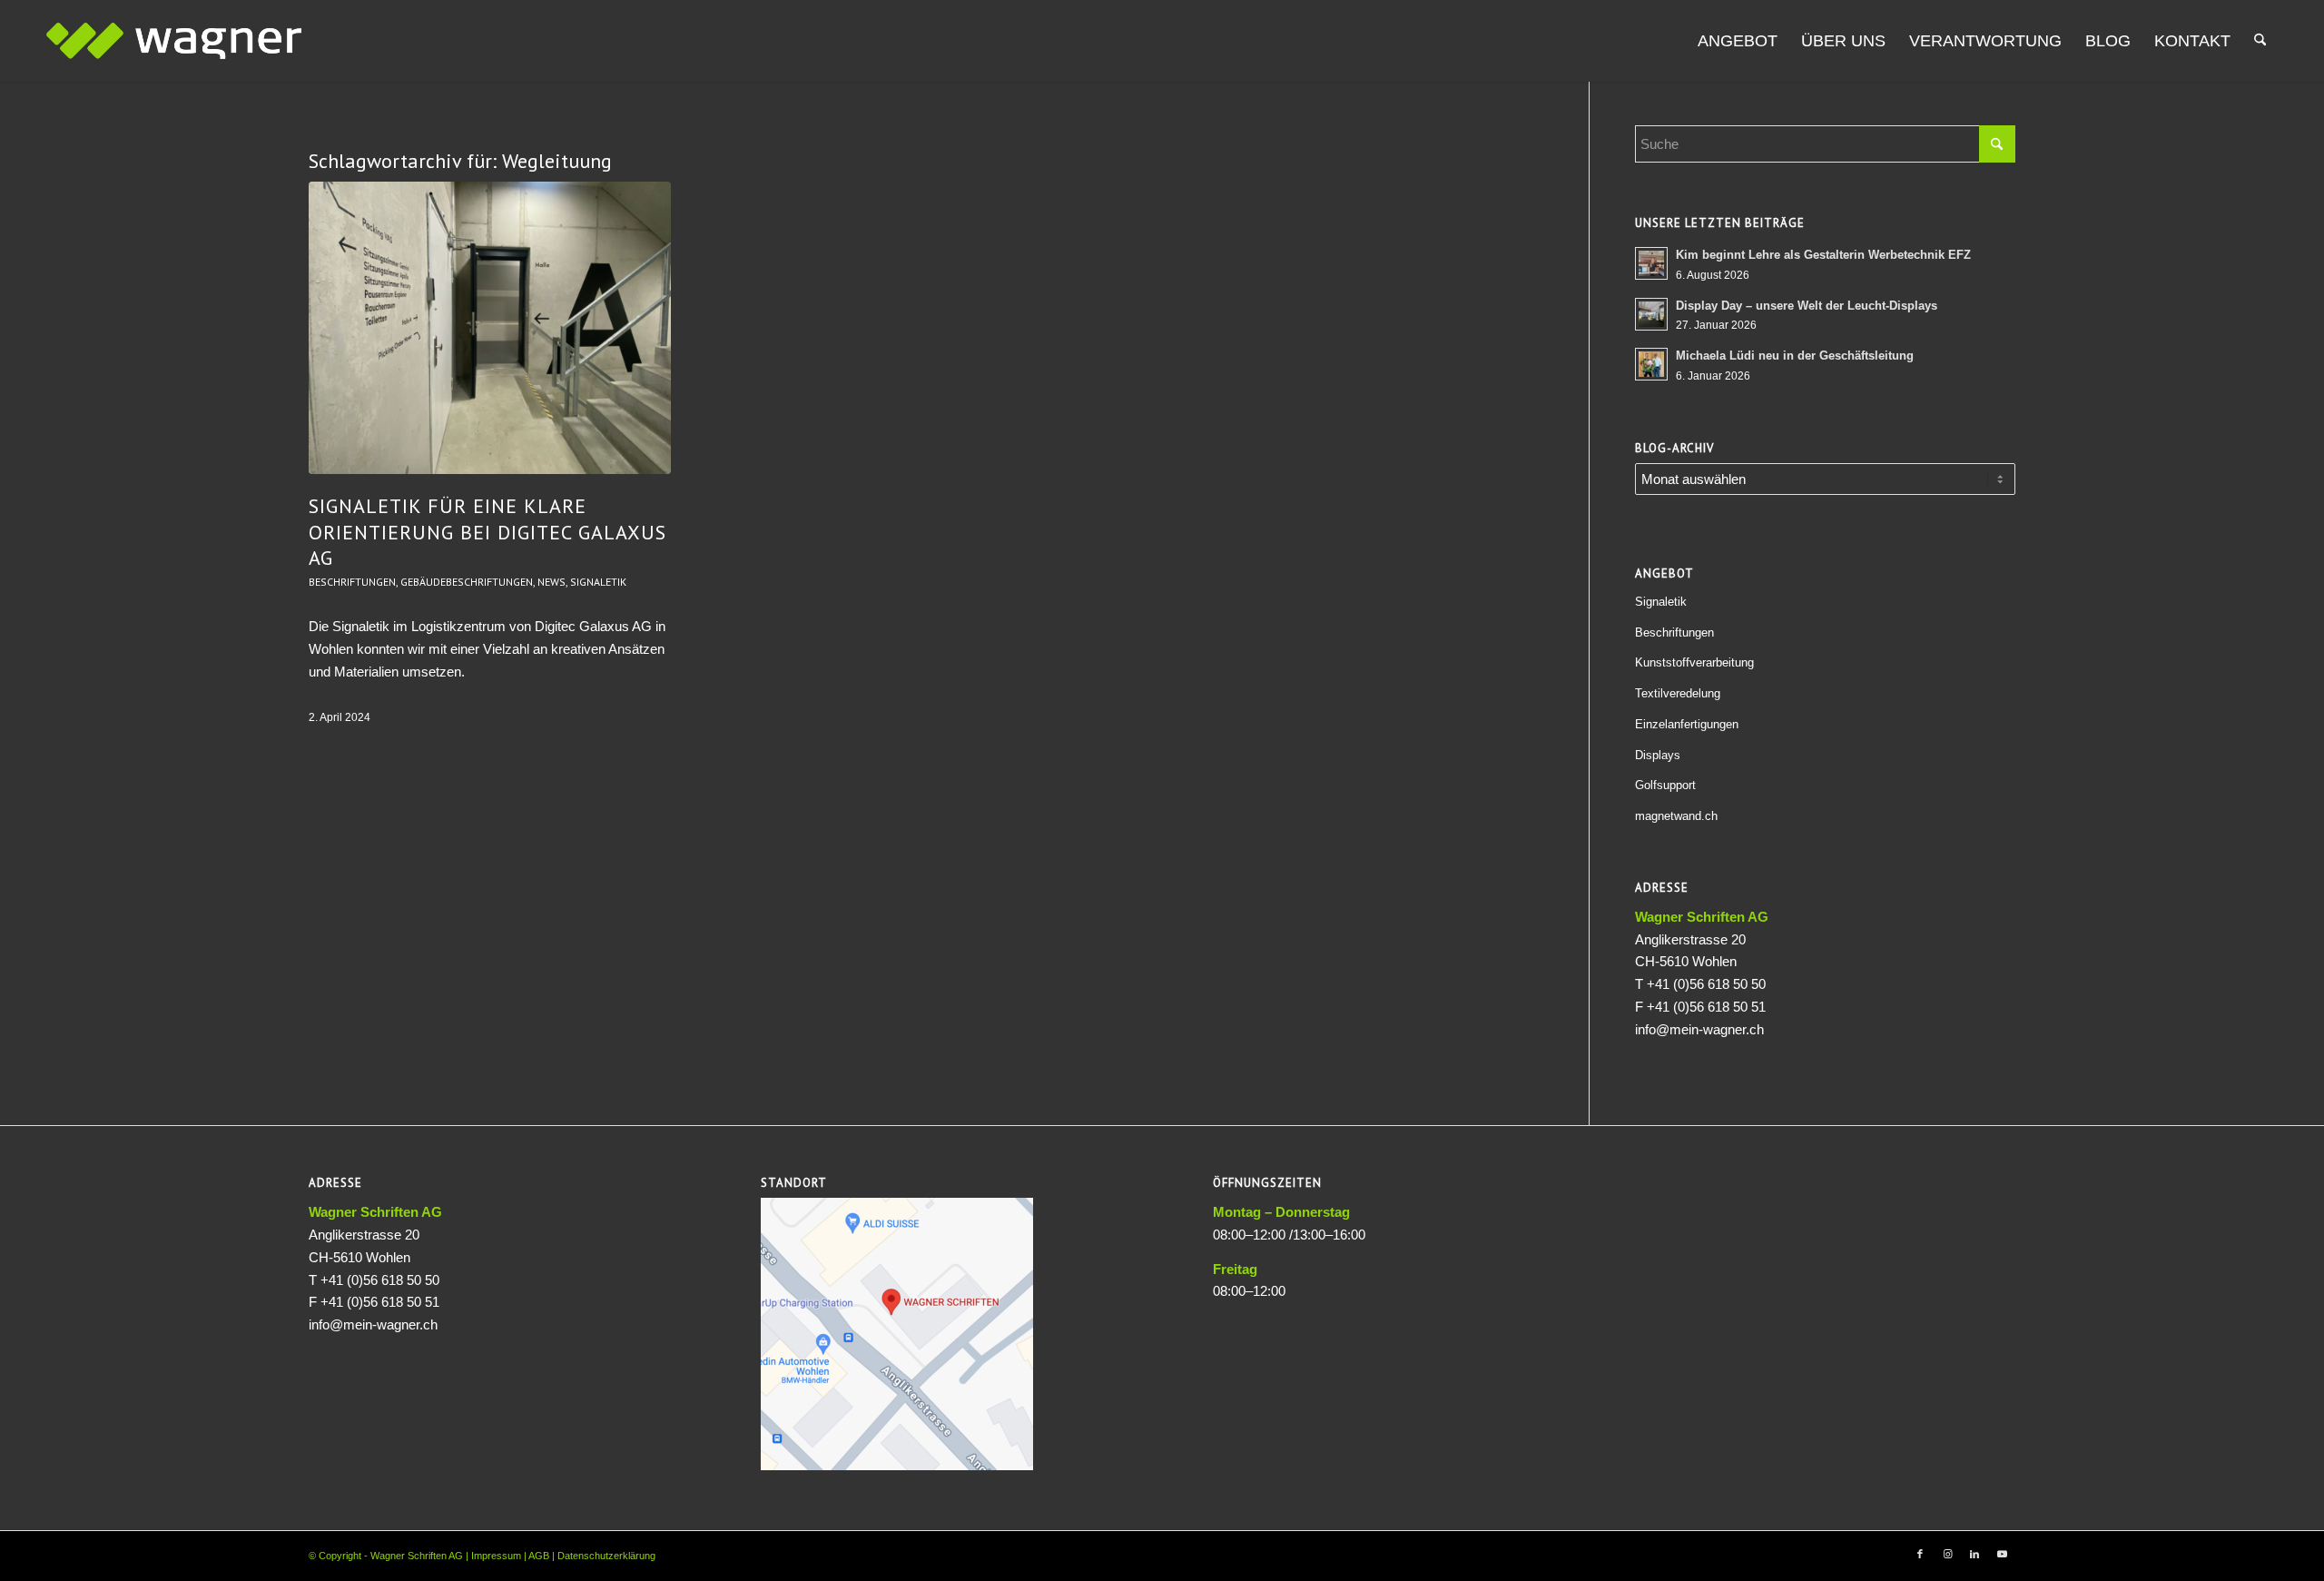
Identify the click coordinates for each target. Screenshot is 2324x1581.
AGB (539, 1556)
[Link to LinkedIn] (1974, 1554)
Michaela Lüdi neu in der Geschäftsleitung (1795, 356)
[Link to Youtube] (2002, 1554)
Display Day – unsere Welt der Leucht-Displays (1807, 306)
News (551, 582)
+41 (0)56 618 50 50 (1706, 984)
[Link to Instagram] (1947, 1554)
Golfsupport (1665, 785)
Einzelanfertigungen (1687, 724)
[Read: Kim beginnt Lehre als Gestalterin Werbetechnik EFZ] (1651, 263)
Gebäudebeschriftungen (467, 582)
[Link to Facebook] (1920, 1554)
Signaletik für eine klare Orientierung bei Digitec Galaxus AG (487, 532)
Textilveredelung (1678, 693)
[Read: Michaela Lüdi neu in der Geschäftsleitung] (1651, 364)
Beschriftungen (352, 582)
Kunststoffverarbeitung (1694, 662)
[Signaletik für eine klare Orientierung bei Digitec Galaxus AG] (490, 328)
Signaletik (598, 582)
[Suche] (2260, 41)
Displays (1658, 755)
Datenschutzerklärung (606, 1556)
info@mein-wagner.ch (1699, 1029)
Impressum (496, 1556)
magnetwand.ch (1676, 816)
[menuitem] (1738, 41)
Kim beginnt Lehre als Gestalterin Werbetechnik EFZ (1823, 255)
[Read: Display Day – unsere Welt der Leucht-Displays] (1651, 314)
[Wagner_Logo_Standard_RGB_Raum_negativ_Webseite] (174, 41)
